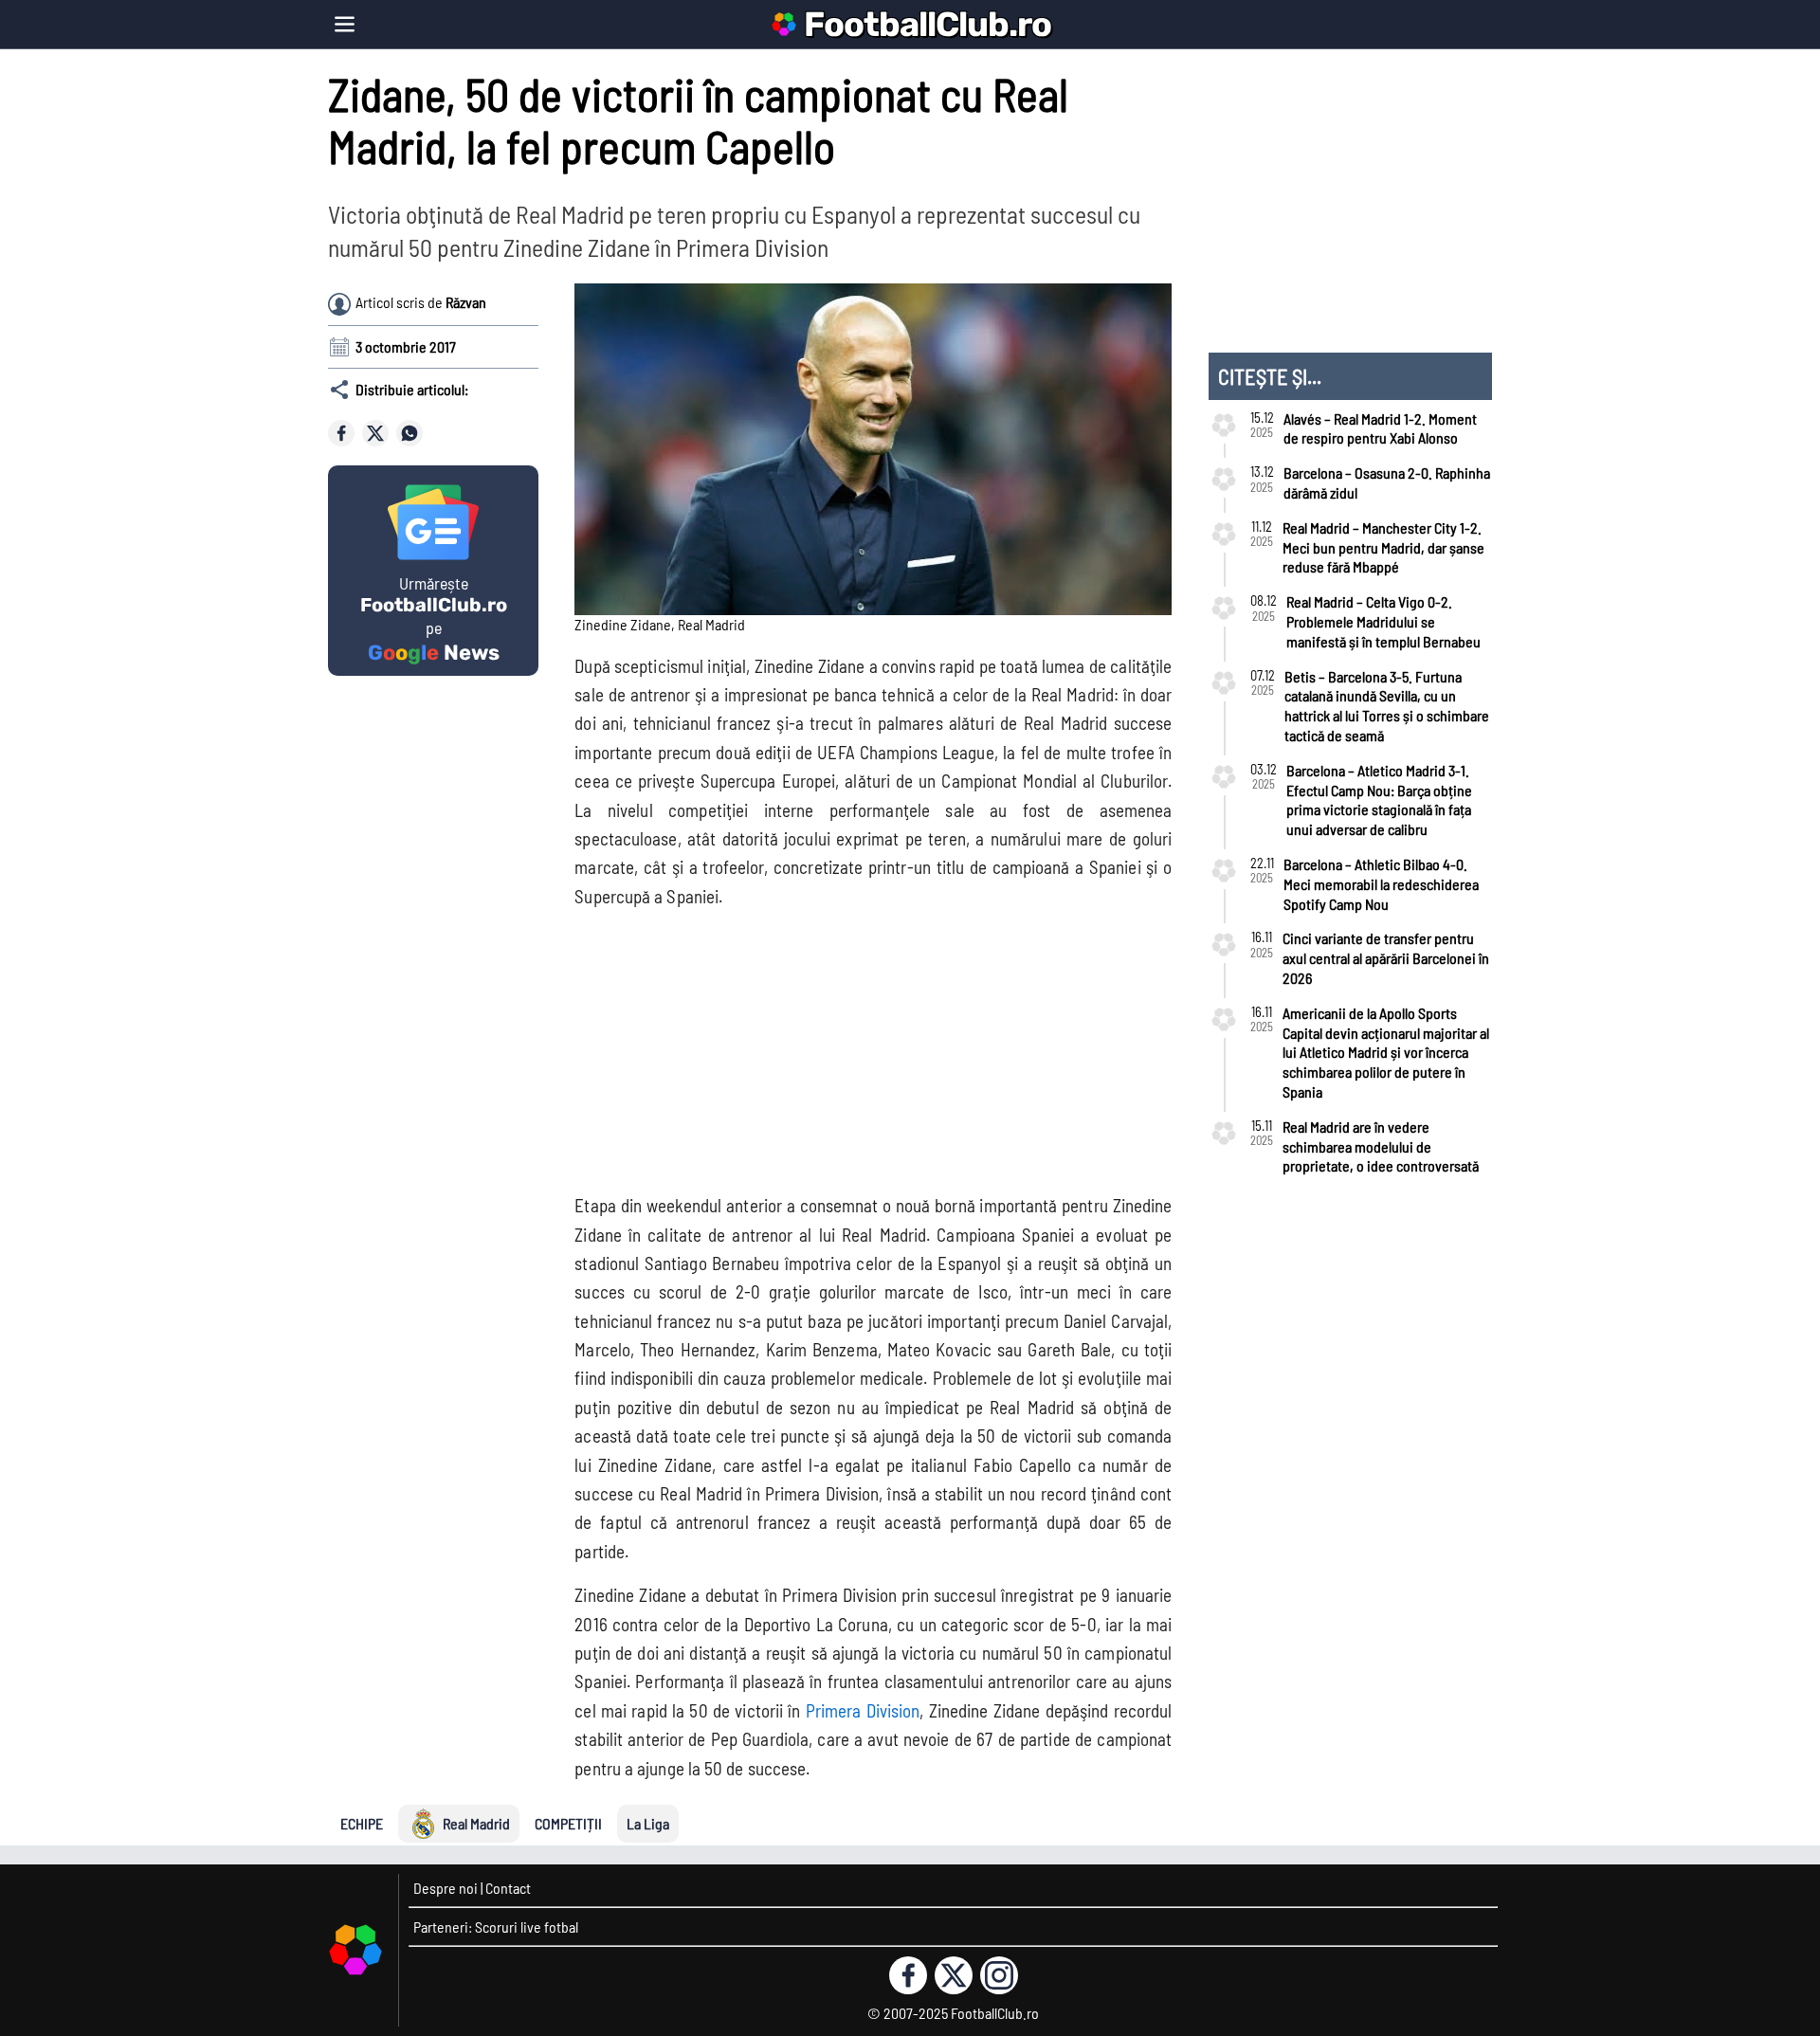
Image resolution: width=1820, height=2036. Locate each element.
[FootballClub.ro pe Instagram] (999, 1975)
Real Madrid (476, 1823)
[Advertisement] (1020, 1045)
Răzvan (466, 302)
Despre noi (446, 1888)
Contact (508, 1888)
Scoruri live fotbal (527, 1927)
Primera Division (863, 1710)
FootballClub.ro (928, 24)
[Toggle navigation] (345, 24)
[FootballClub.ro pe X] (954, 1975)
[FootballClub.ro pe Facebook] (908, 1975)
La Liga (648, 1823)
